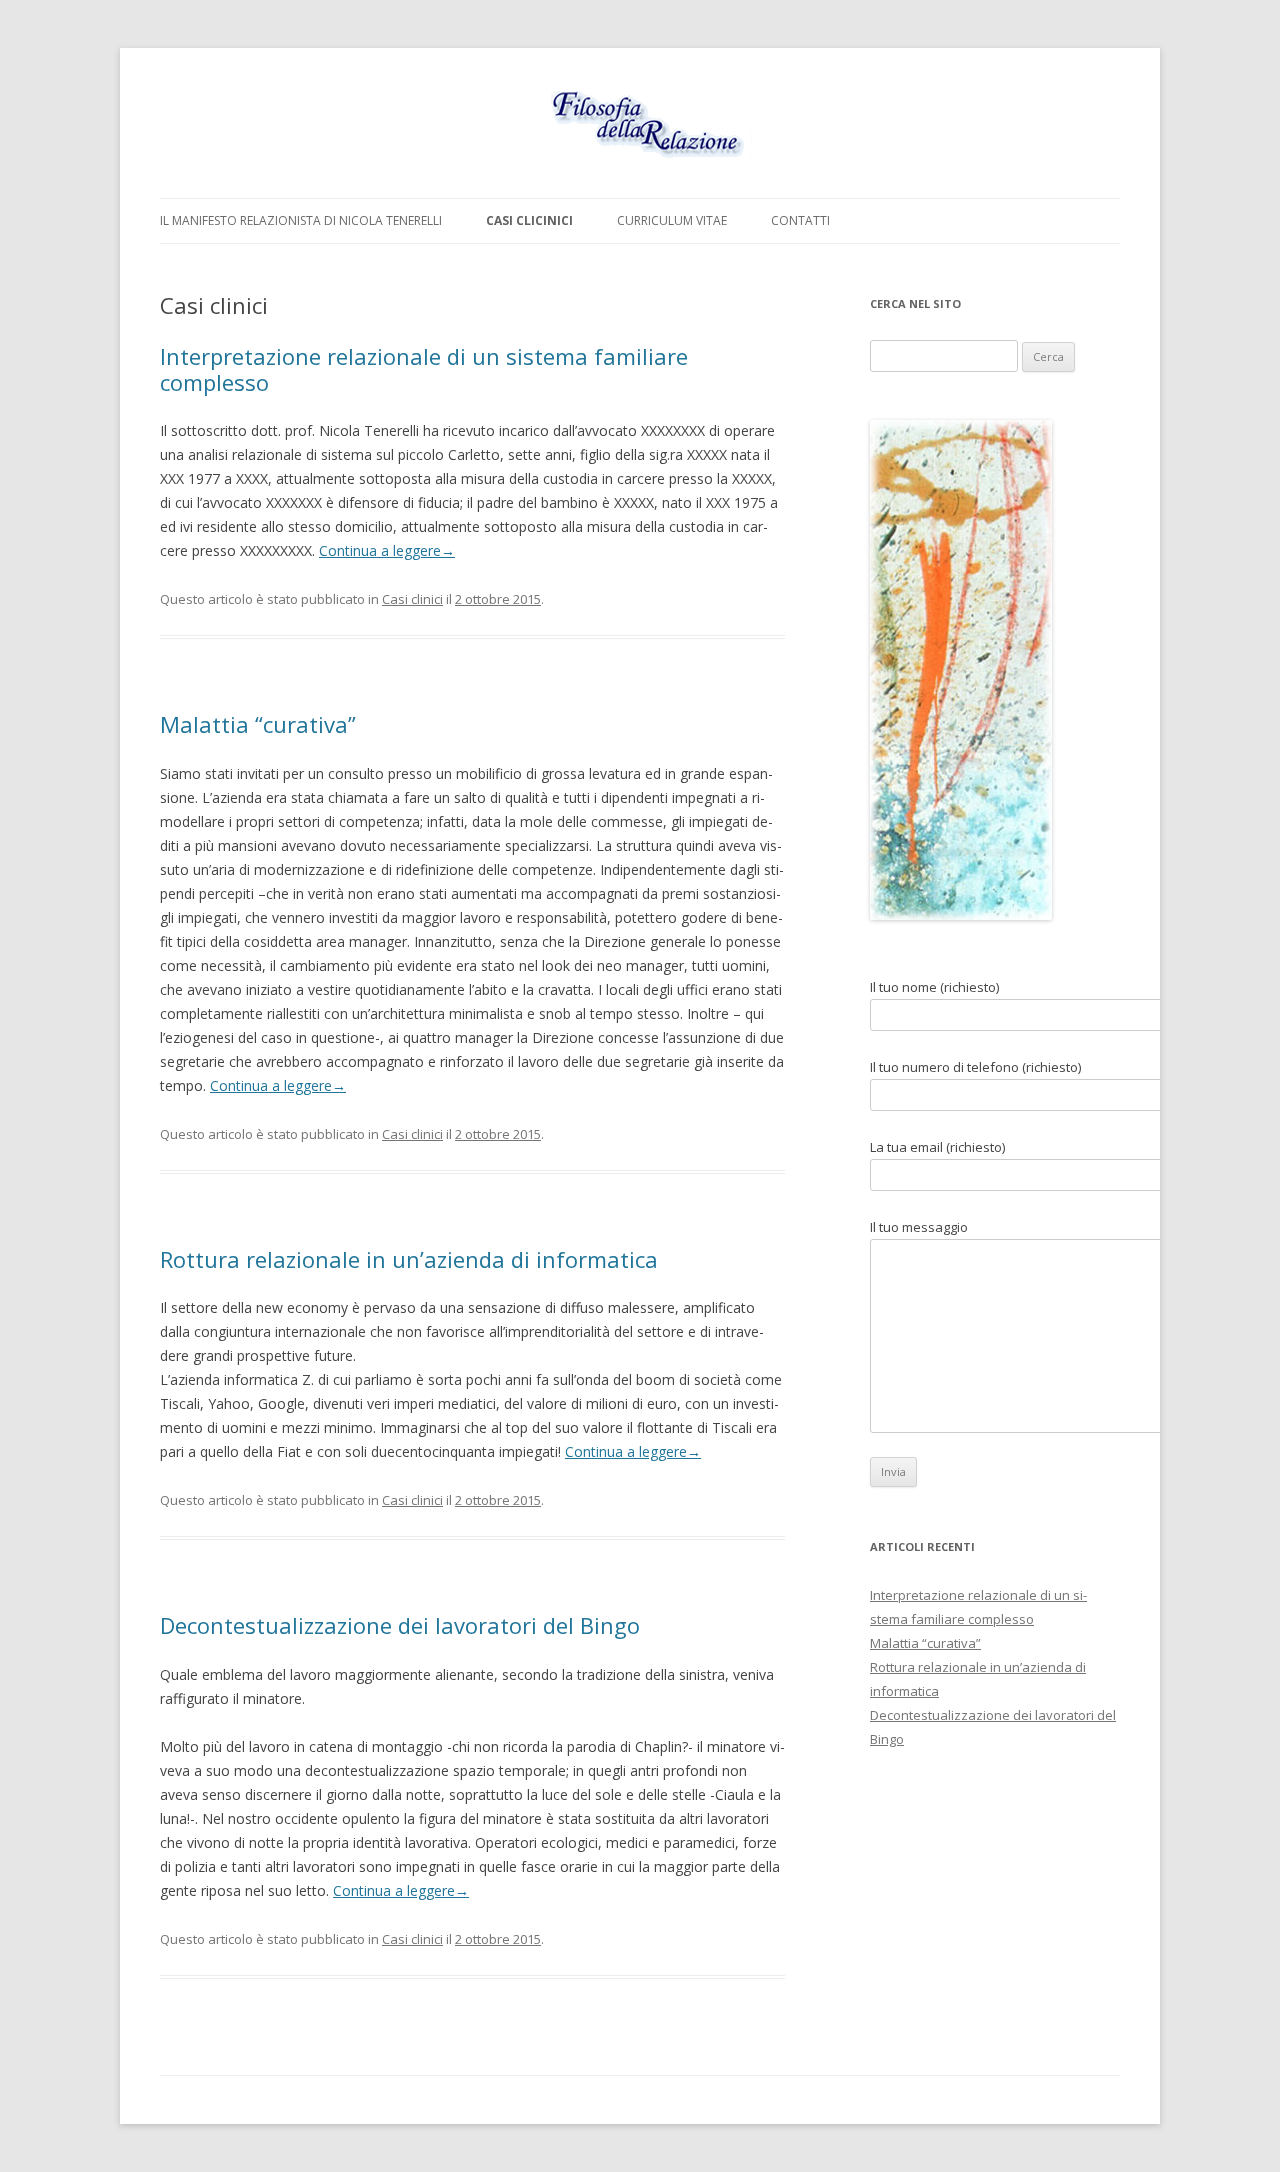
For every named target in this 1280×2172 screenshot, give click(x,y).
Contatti (800, 220)
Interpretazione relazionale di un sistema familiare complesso (424, 369)
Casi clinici (412, 599)
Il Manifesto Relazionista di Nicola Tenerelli (301, 220)
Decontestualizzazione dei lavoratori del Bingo (400, 1625)
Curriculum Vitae (672, 220)
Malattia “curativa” (258, 724)
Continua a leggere (387, 550)
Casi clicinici (529, 220)
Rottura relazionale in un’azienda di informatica (409, 1259)
